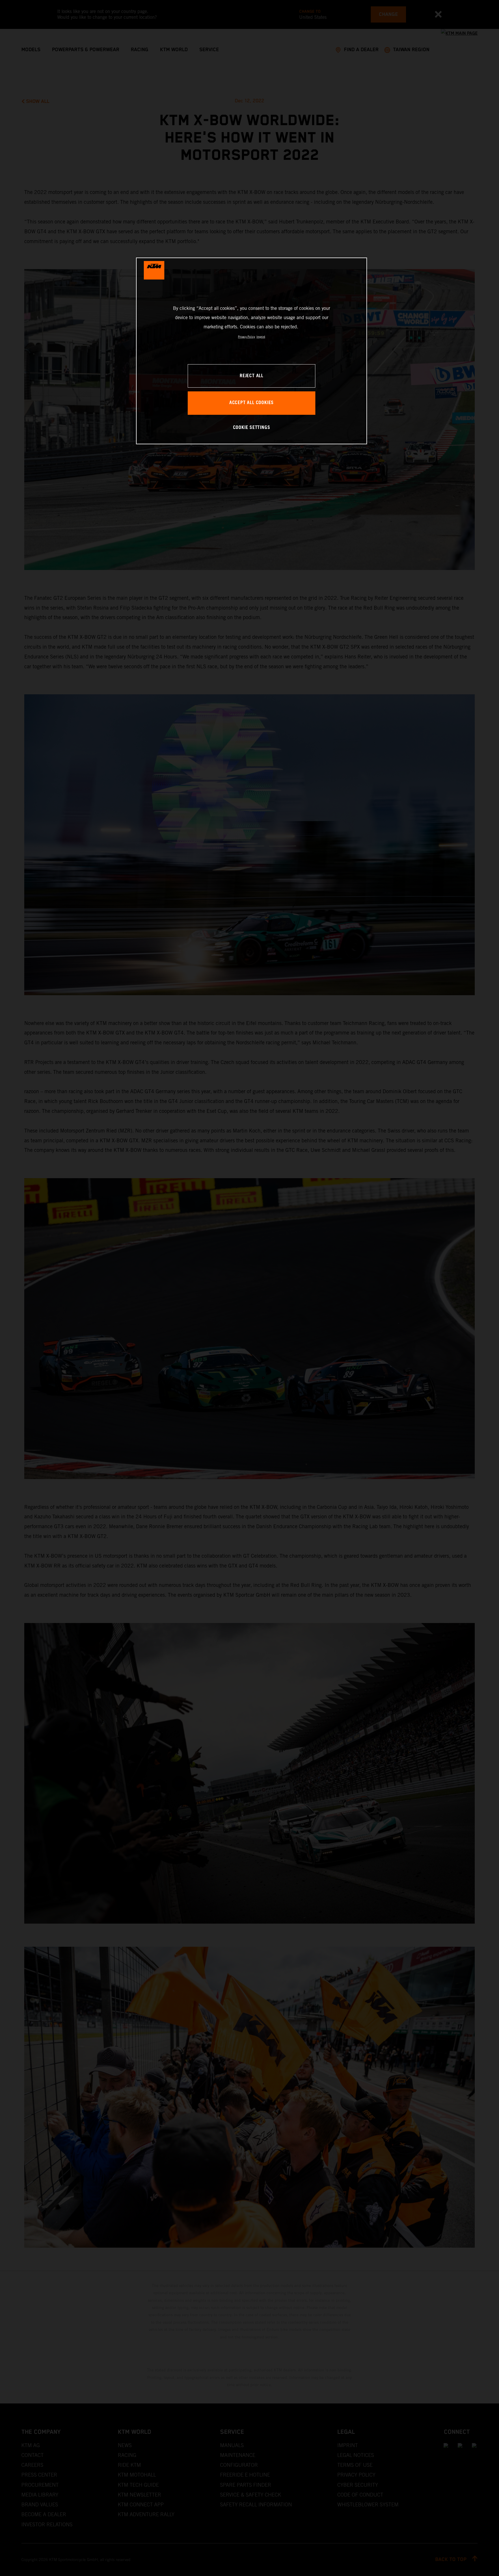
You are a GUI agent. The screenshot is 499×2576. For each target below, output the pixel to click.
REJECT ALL (252, 376)
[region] (252, 351)
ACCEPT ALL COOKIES (252, 403)
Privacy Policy (246, 337)
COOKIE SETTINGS (252, 428)
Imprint (261, 337)
